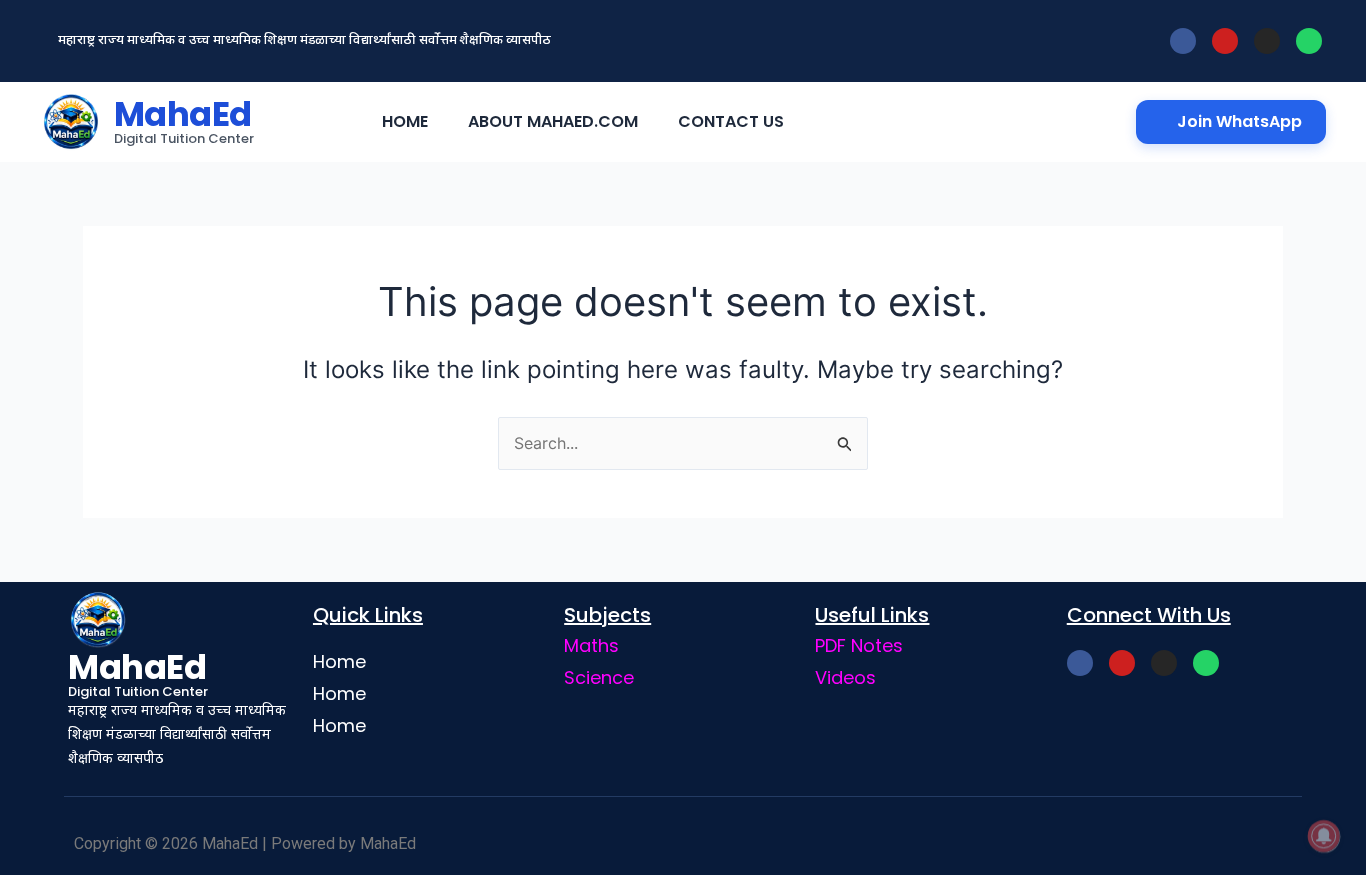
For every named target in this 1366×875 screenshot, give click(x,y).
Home (405, 121)
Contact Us (731, 121)
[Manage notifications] (1324, 836)
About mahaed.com (553, 121)
